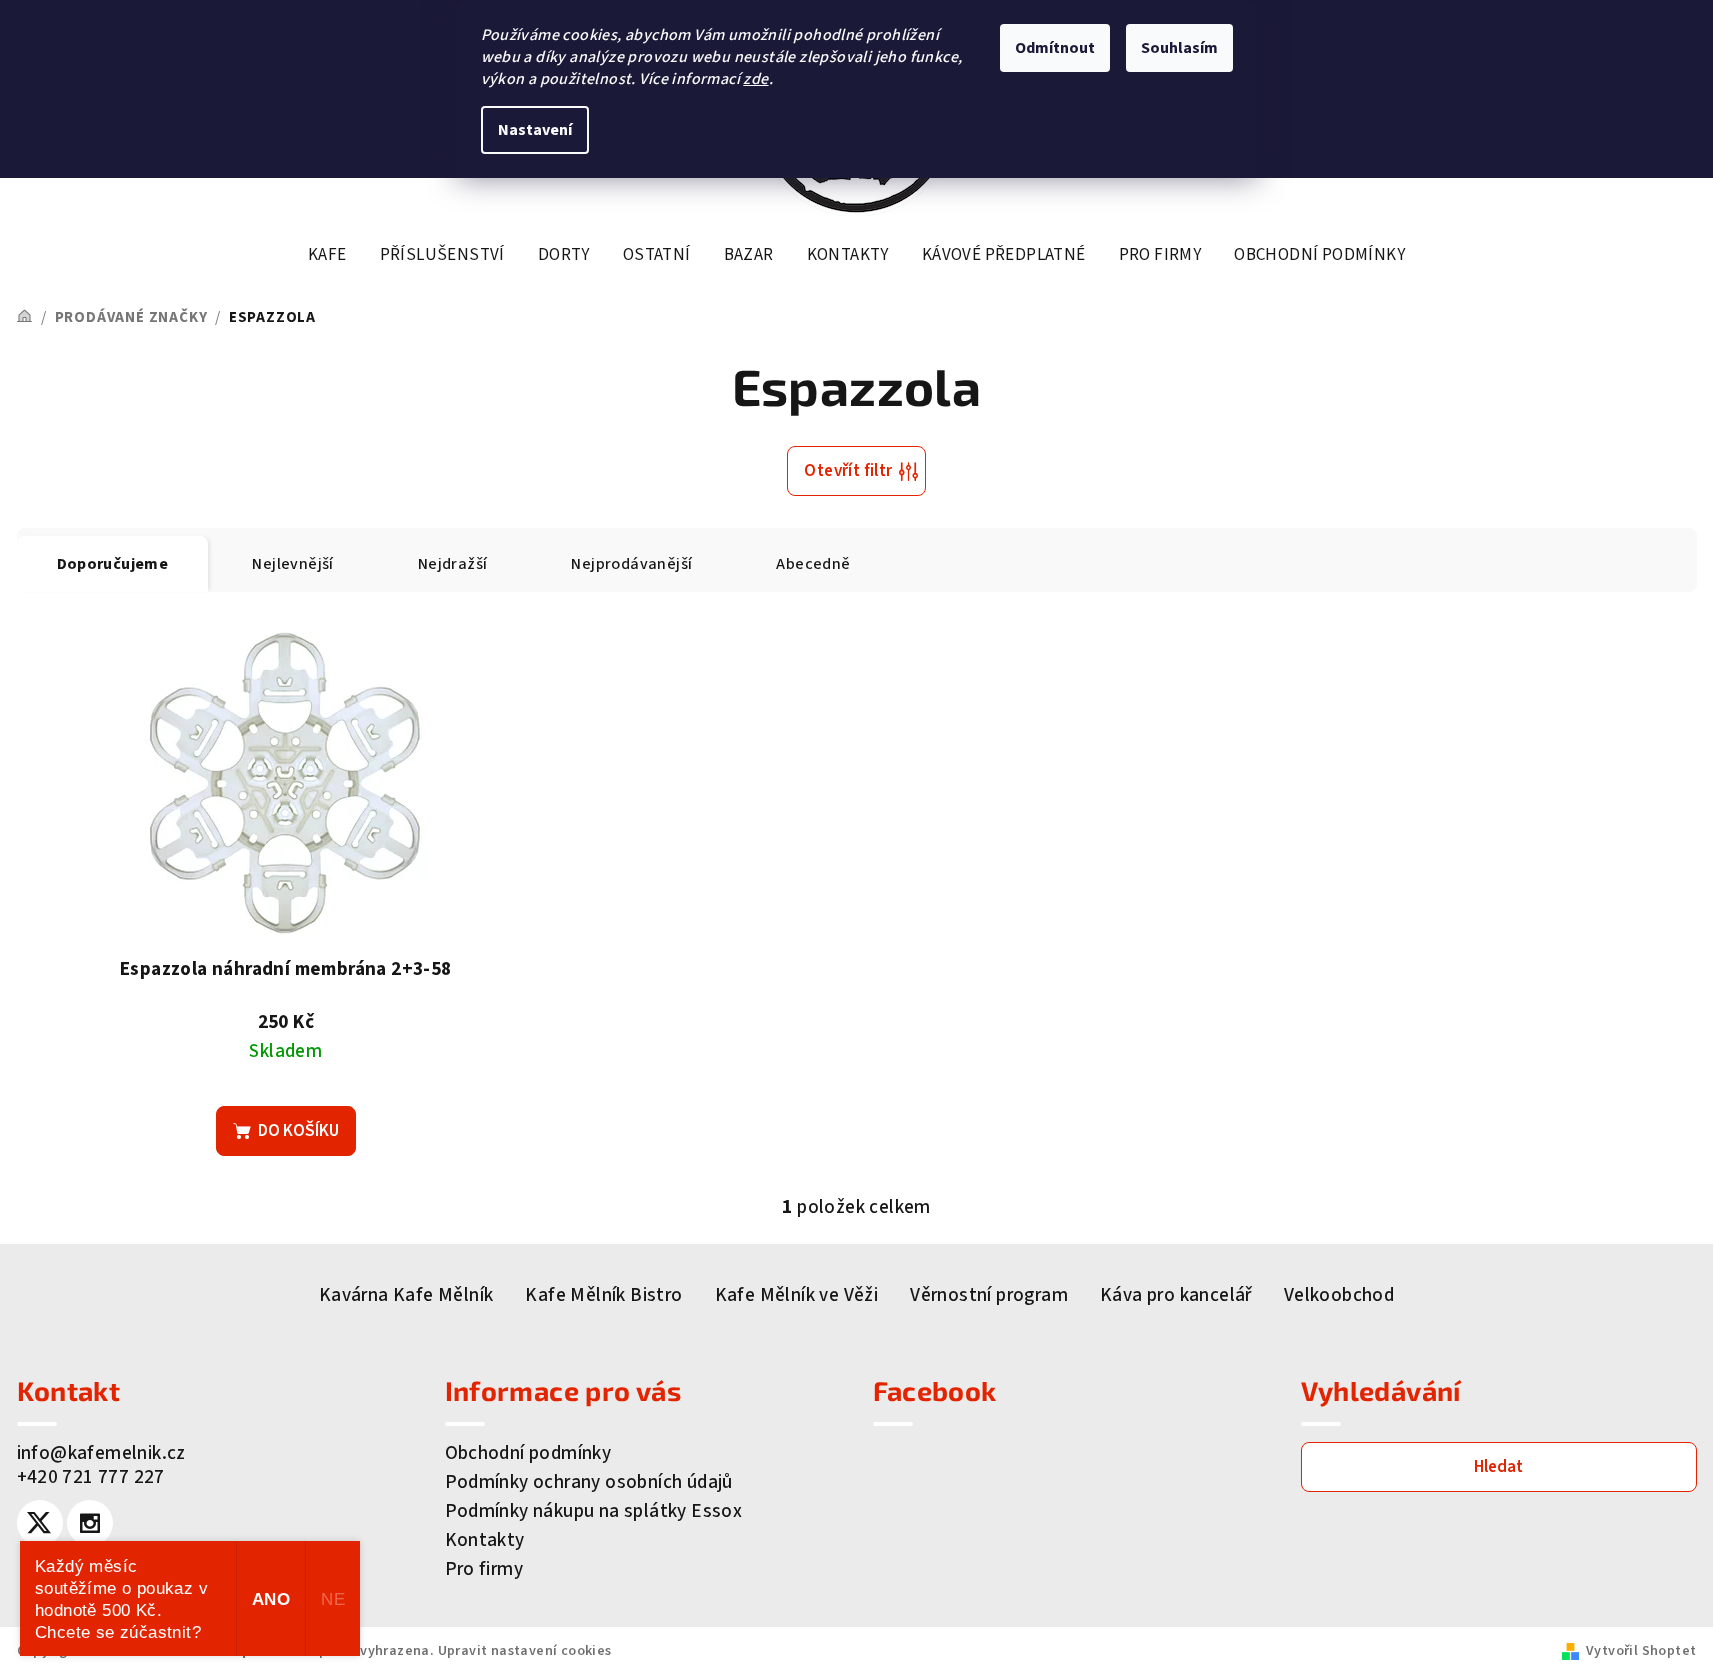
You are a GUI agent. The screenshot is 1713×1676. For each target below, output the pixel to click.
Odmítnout (1055, 48)
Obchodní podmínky (528, 1453)
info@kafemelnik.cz (101, 1453)
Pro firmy (484, 1569)
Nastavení (535, 130)
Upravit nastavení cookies (525, 1651)
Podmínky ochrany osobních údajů (589, 1482)
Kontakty (485, 1540)
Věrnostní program (989, 1295)
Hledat (1498, 1467)
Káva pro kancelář (1176, 1295)
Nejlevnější (292, 564)
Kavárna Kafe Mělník (406, 1295)
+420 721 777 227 (91, 1477)
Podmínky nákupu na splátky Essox (594, 1511)
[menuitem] (327, 255)
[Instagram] (90, 1523)
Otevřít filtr (848, 471)
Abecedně (813, 564)
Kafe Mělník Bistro (603, 1295)
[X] (40, 1523)
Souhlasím (1179, 48)
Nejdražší (453, 564)
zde (755, 79)
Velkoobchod (1339, 1295)
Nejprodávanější (631, 564)
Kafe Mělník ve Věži (797, 1295)
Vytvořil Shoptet (1641, 1651)
